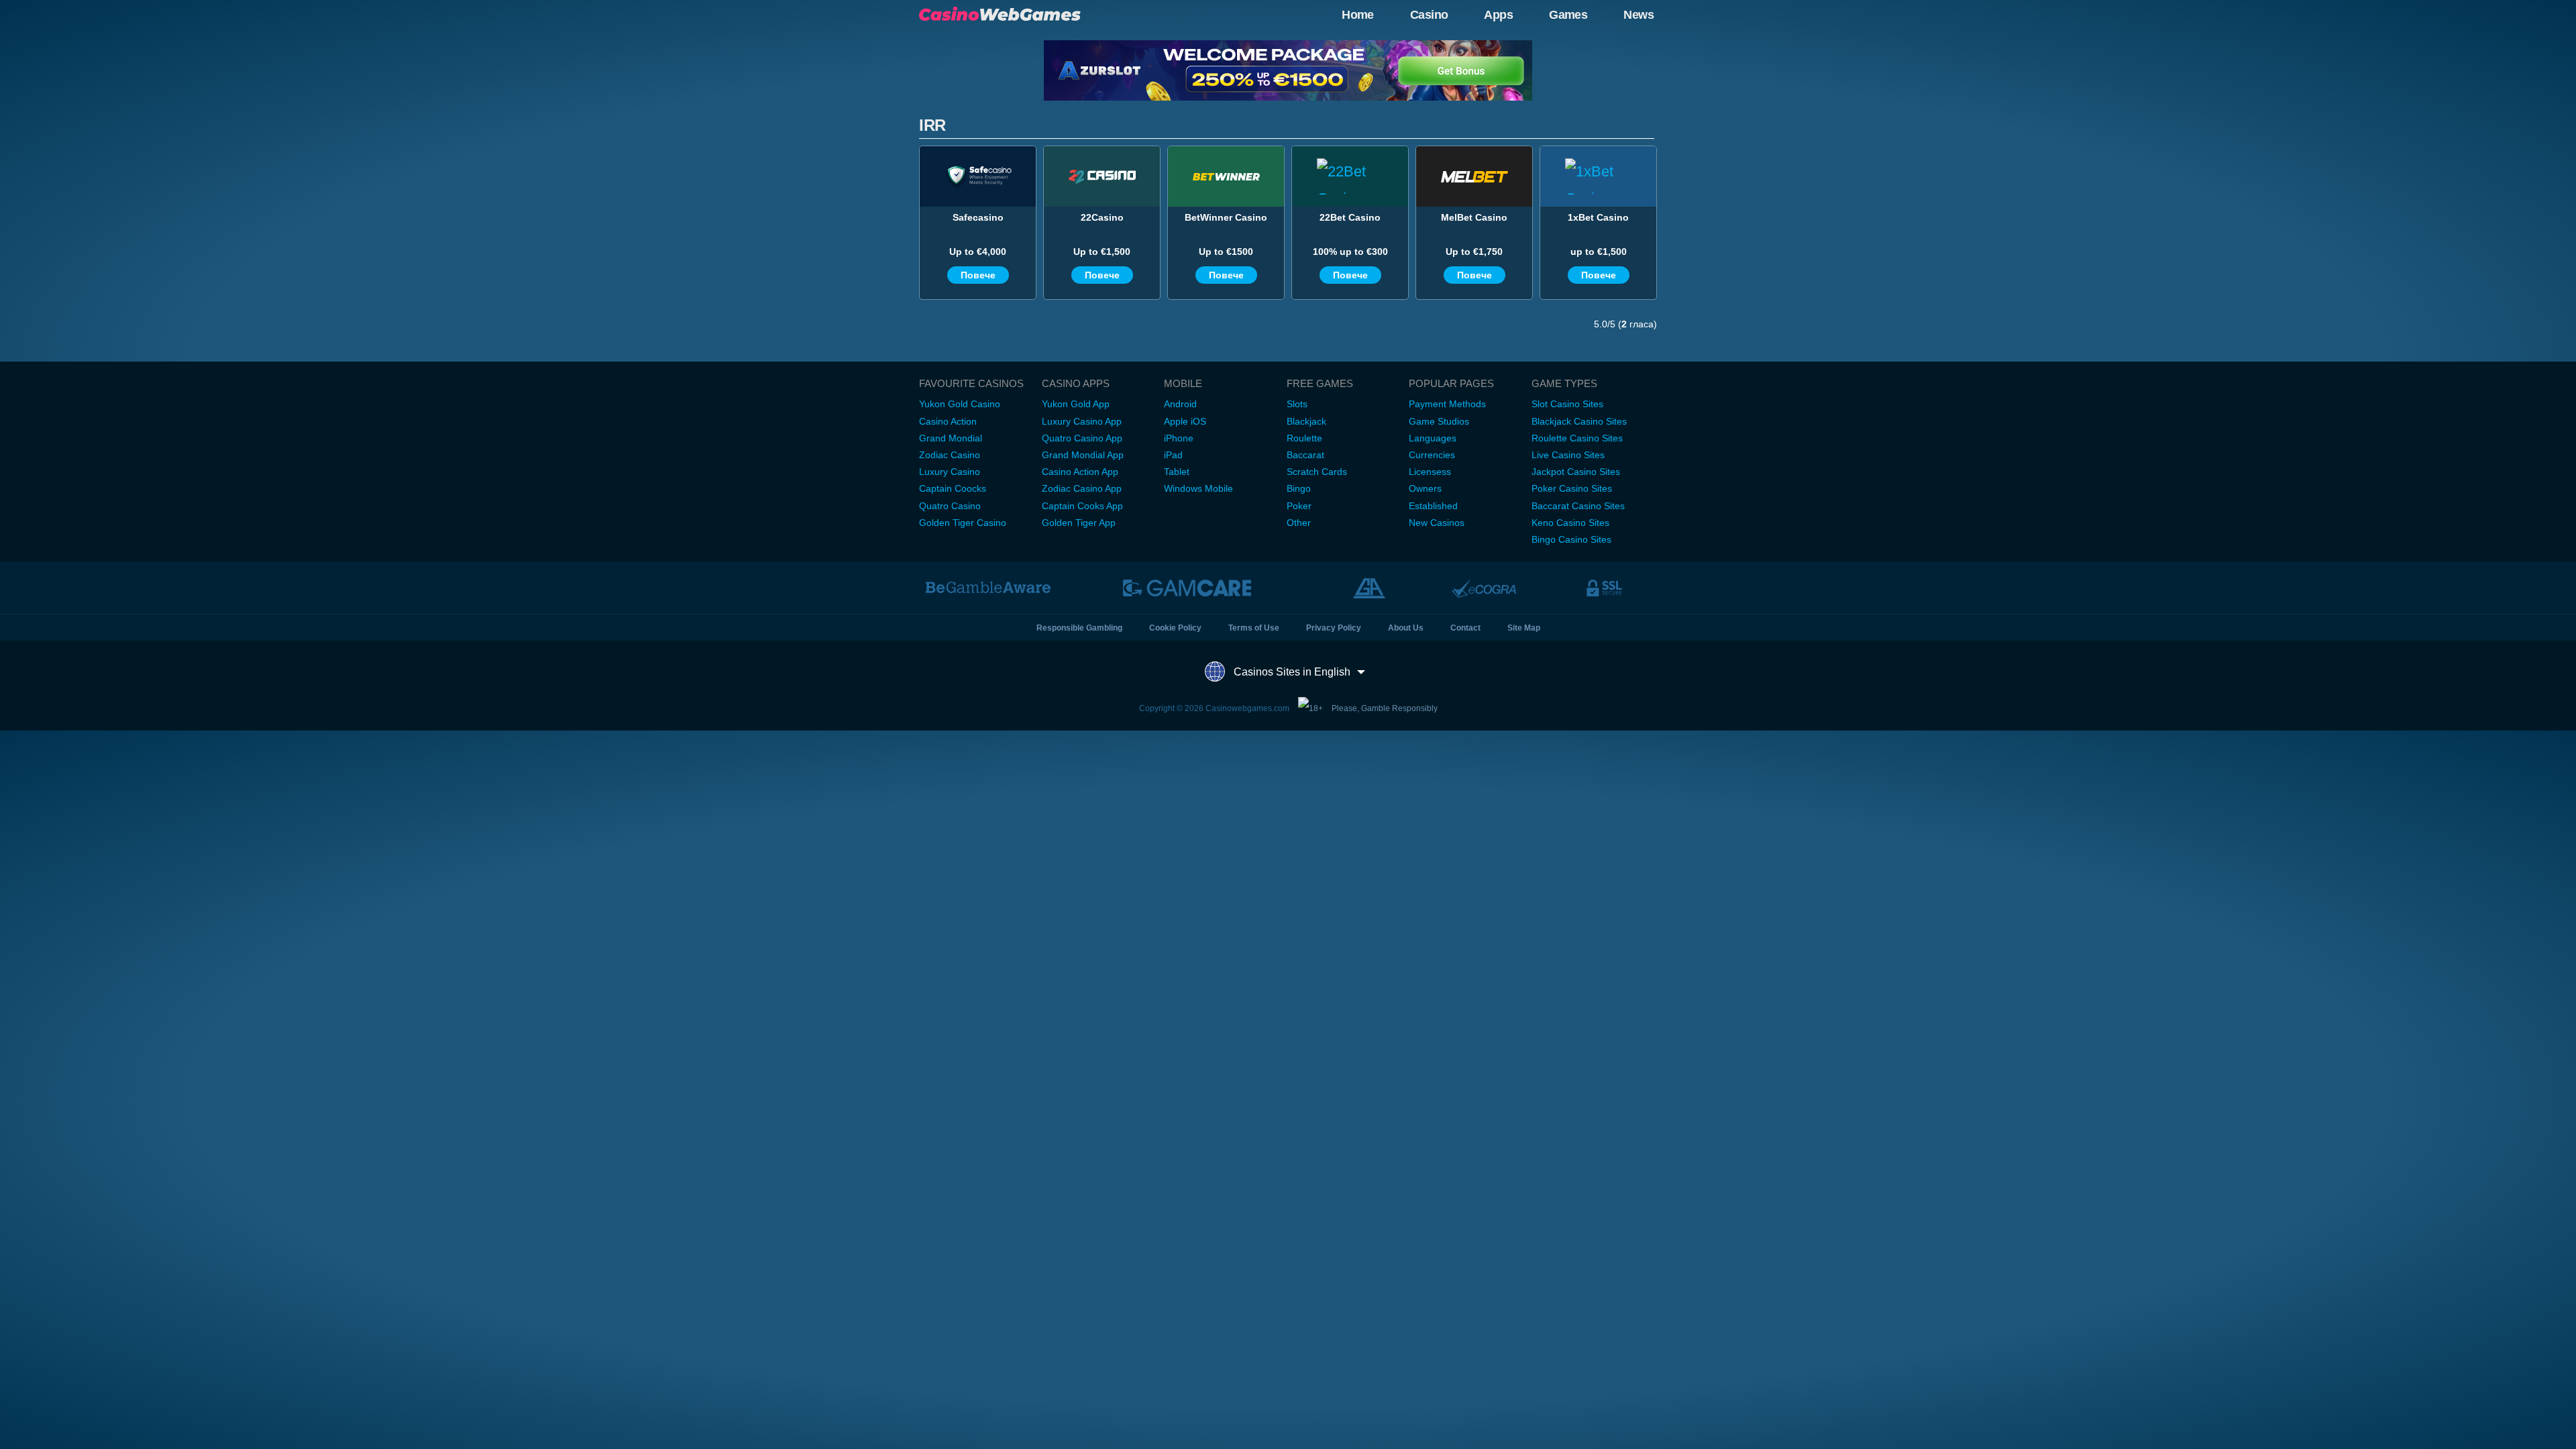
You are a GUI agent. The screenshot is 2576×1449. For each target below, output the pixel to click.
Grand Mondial (951, 438)
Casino (1429, 15)
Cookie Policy (1175, 628)
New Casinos (1437, 523)
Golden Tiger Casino (963, 523)
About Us (1406, 628)
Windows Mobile (1198, 488)
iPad (1173, 455)
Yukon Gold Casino (960, 404)
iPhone (1179, 438)
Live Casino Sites (1568, 455)
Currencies (1432, 455)
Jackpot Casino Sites (1576, 472)
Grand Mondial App (1083, 455)
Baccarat (1305, 455)
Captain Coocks (953, 488)
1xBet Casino (1598, 217)
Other (1299, 523)
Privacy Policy (1334, 628)
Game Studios (1439, 421)
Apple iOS (1185, 421)
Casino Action (948, 421)
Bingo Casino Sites (1571, 539)
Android (1180, 404)
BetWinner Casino (1226, 217)
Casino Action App (1080, 472)
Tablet (1177, 472)
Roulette (1304, 438)
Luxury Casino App (1082, 421)
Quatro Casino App (1082, 438)
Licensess (1430, 472)
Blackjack (1306, 421)
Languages (1433, 438)
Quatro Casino (950, 506)
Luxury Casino (950, 472)
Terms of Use (1254, 628)
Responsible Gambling (1079, 628)
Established (1433, 506)
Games (1568, 15)
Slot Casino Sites (1567, 404)
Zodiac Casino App (1082, 488)
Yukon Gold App (1076, 404)
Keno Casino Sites (1570, 523)
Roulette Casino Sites (1577, 438)
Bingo (1299, 488)
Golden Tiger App (1079, 523)
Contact (1465, 628)
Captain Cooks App (1082, 506)
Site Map (1524, 628)
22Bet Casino (1350, 217)
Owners (1425, 488)
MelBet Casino (1474, 217)
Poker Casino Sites (1572, 488)
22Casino (1102, 217)
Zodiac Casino (950, 455)
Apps (1498, 15)
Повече (978, 275)
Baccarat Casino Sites (1578, 506)
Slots (1297, 404)
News (1639, 15)
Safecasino (978, 217)
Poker (1299, 506)
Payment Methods (1447, 404)
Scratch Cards (1317, 472)
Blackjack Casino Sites (1579, 421)
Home (1358, 15)
